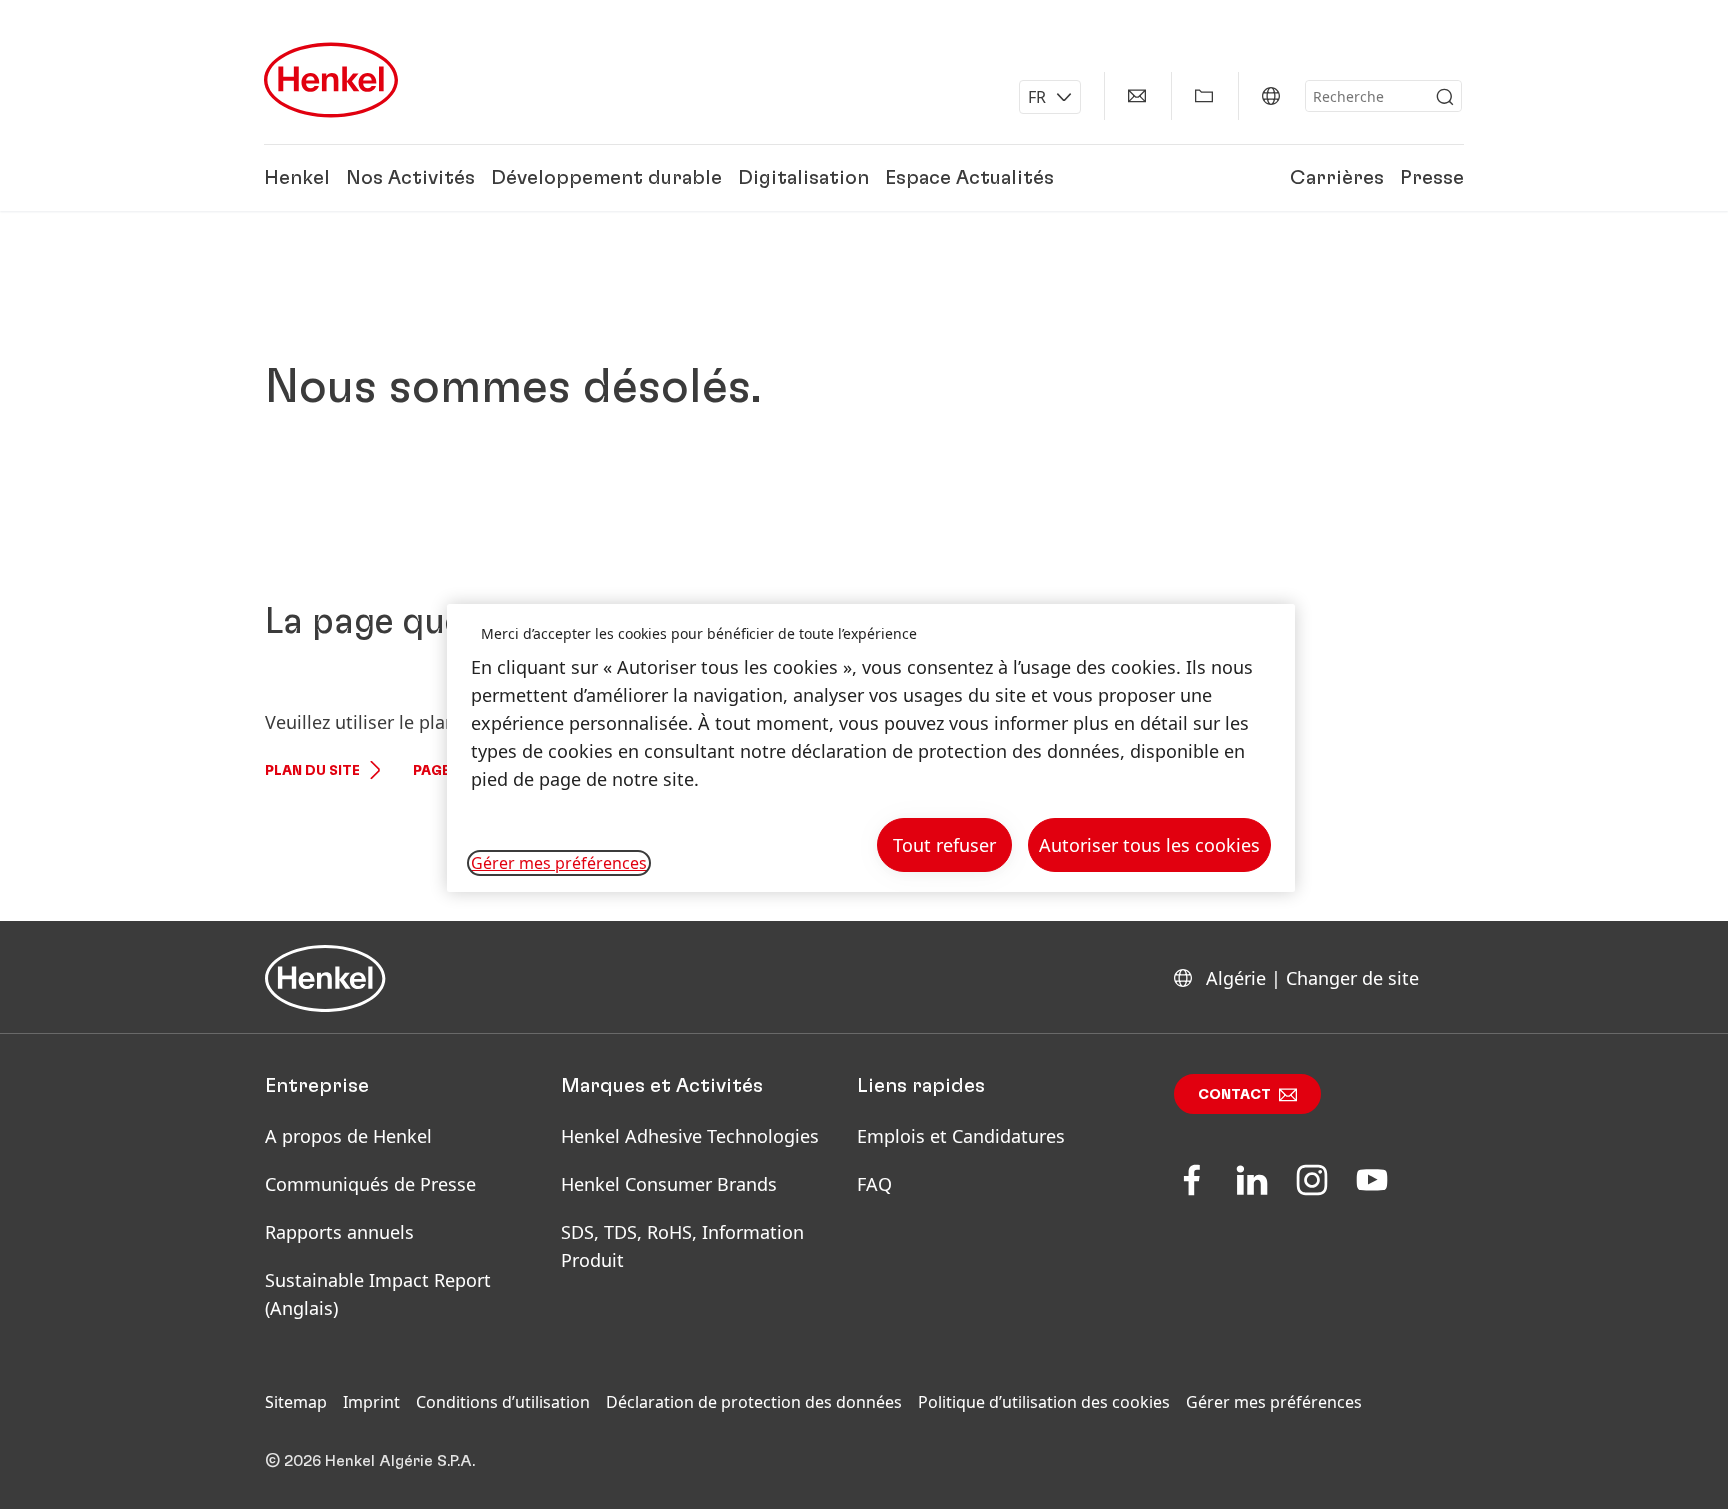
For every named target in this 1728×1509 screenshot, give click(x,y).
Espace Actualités (969, 178)
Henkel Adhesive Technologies (690, 1136)
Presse (1432, 178)
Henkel (297, 178)
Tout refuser (944, 845)
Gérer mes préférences (1274, 1402)
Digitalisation (803, 178)
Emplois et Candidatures (961, 1136)
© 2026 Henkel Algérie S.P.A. (370, 1461)
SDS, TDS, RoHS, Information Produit (682, 1246)
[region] (871, 748)
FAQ (874, 1184)
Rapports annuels (339, 1232)
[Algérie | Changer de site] (1271, 96)
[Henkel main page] (331, 80)
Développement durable (606, 178)
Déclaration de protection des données (754, 1402)
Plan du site (312, 771)
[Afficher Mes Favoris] (1204, 96)
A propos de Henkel (348, 1136)
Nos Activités (410, 178)
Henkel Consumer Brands (669, 1184)
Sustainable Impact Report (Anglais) (378, 1294)
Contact (1234, 1095)
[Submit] (1445, 97)
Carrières (1337, 178)
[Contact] (1137, 96)
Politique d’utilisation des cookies (1044, 1402)
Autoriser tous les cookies (1149, 845)
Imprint (371, 1402)
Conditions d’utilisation (503, 1402)
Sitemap (296, 1402)
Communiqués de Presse (370, 1184)
